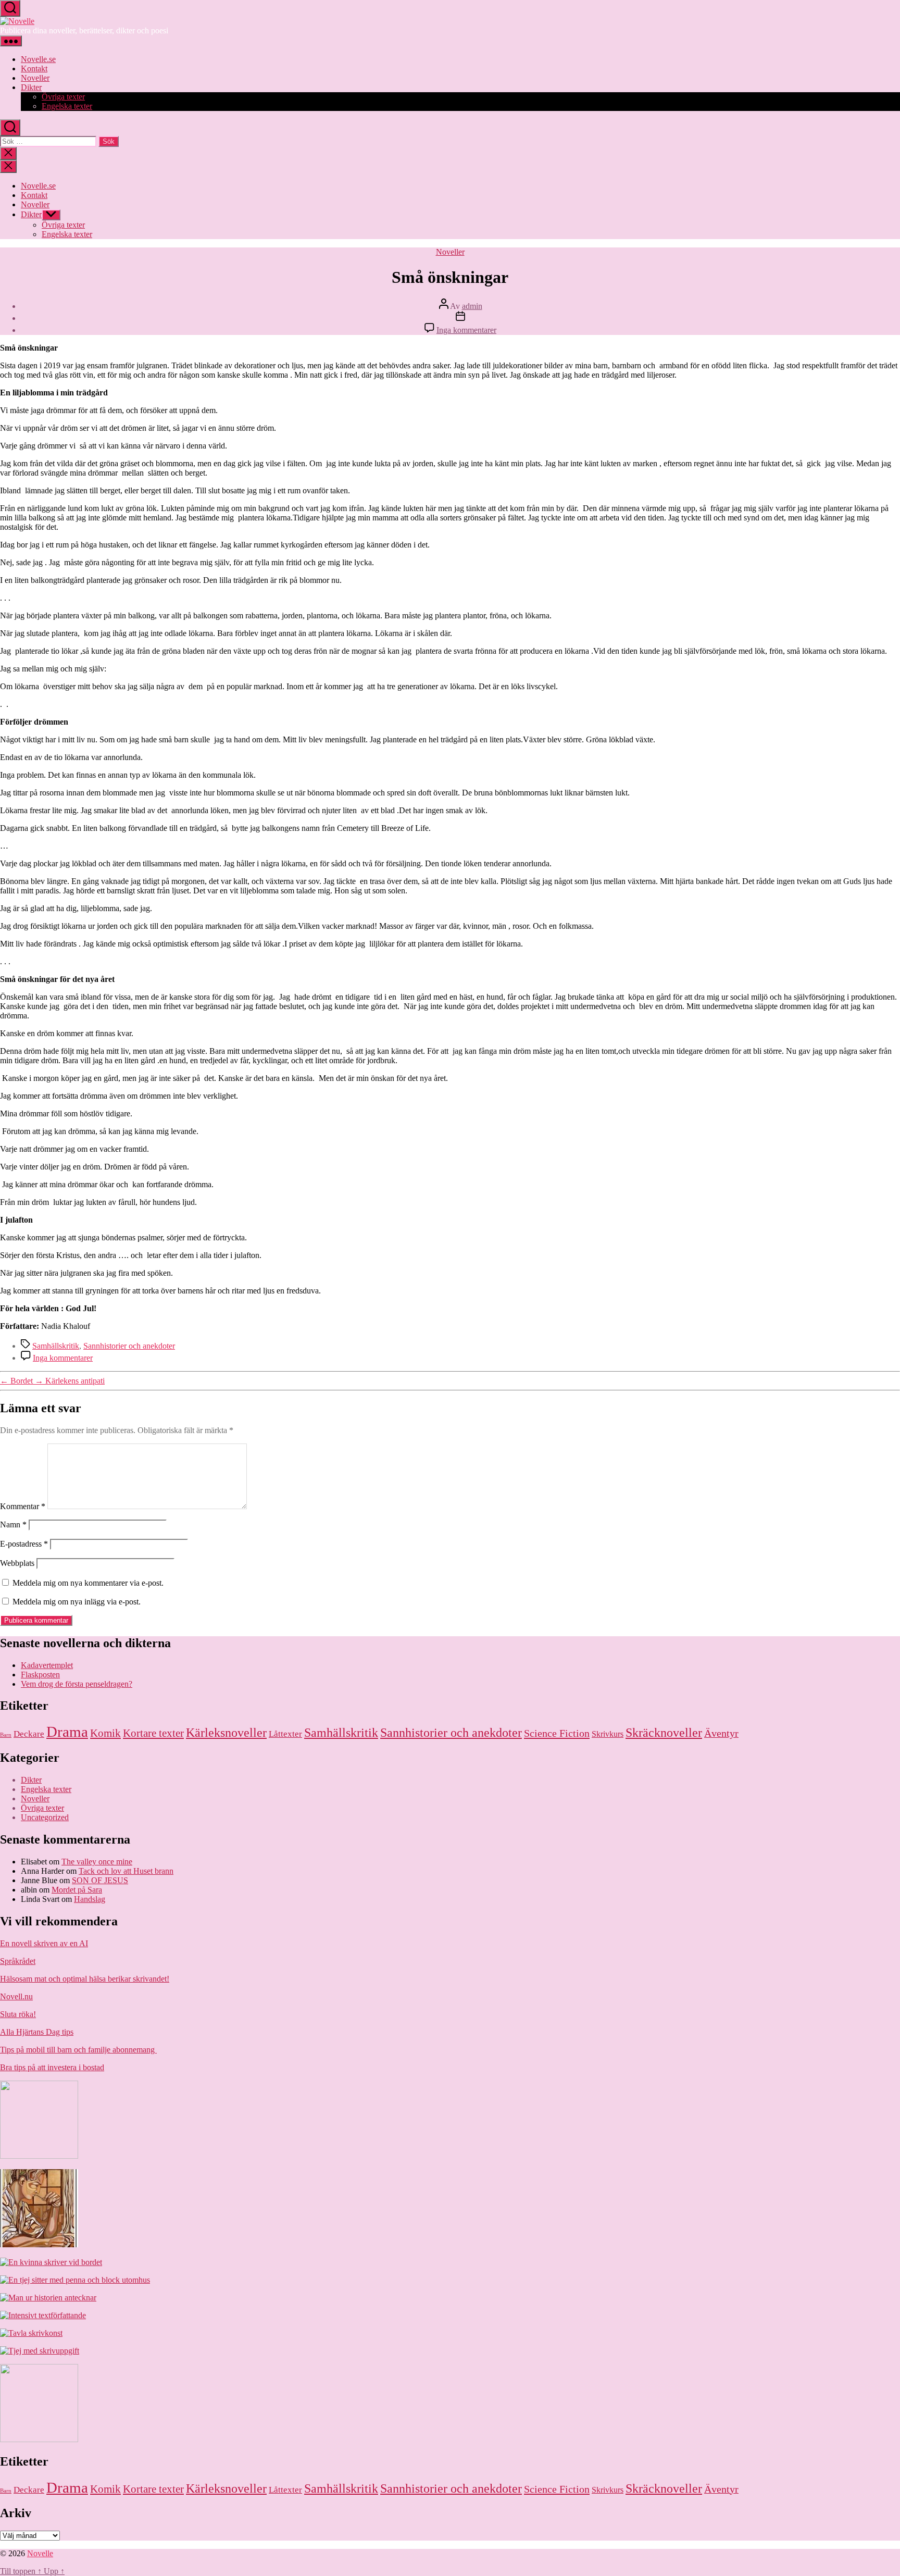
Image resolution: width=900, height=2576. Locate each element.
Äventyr (721, 1733)
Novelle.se (38, 59)
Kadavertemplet (47, 1665)
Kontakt (34, 69)
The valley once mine (97, 1862)
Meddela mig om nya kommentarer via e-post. (88, 1583)
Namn (13, 1525)
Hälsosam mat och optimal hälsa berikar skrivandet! (85, 1979)
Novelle (40, 2553)
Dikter (31, 87)
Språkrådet (18, 1961)
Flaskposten (40, 1675)
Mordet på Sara (77, 1890)
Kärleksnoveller (226, 1732)
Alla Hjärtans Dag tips (37, 2032)
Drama (67, 1732)
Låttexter (285, 1734)
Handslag (90, 1899)
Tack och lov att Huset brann (126, 1871)
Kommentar (23, 1506)
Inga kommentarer (466, 330)
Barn (6, 1735)
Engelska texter (67, 106)
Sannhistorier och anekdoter (129, 1346)
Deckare (29, 1734)
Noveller (35, 78)
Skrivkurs (608, 1734)
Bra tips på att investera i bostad (52, 2067)
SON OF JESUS (100, 1880)
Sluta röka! (18, 2014)
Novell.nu (16, 1996)
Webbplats (17, 1563)
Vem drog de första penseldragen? (77, 1684)
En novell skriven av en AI (44, 1943)
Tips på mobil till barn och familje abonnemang (78, 2050)
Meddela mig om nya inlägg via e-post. (77, 1602)
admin (472, 306)
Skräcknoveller (664, 1733)
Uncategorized (45, 1817)
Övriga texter (63, 97)
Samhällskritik (56, 1346)
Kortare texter (153, 1733)
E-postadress (24, 1544)
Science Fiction (557, 1733)
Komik (105, 1733)
